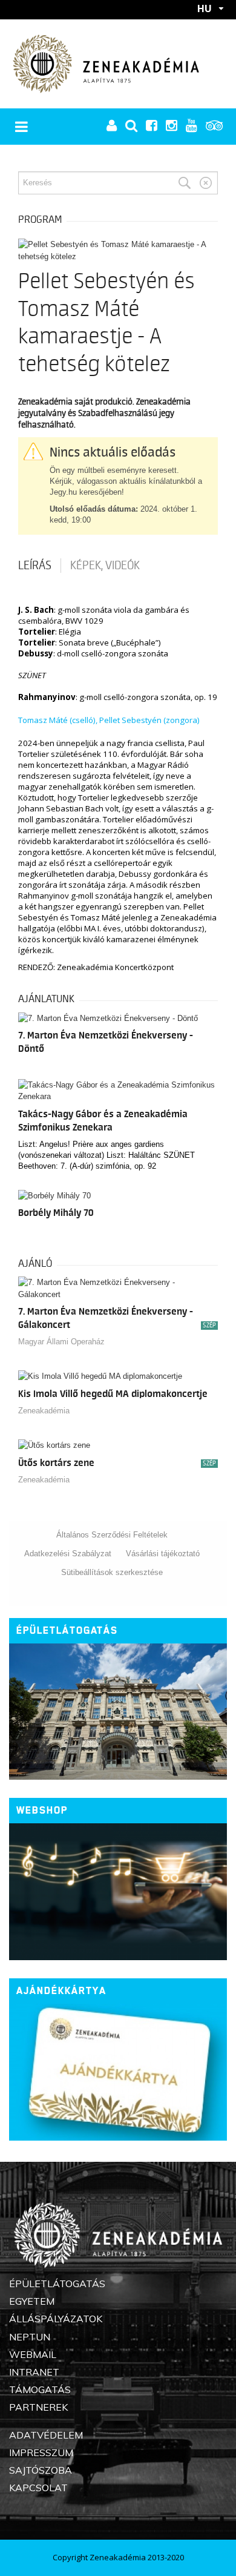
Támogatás (40, 2389)
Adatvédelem (46, 2435)
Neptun (30, 2337)
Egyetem (32, 2301)
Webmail (33, 2354)
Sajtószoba (41, 2470)
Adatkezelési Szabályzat (68, 1554)
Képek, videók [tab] (105, 566)
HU (205, 8)
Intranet (34, 2372)
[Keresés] (185, 183)
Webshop (42, 1810)
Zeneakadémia (44, 1411)
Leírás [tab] (35, 566)
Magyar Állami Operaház (61, 1342)
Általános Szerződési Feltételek (112, 1535)
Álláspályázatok (56, 2319)
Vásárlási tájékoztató (163, 1554)
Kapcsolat (38, 2488)
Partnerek (38, 2407)
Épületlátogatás (67, 1630)
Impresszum (41, 2452)
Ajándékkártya (61, 1991)
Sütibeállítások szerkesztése (112, 1572)
